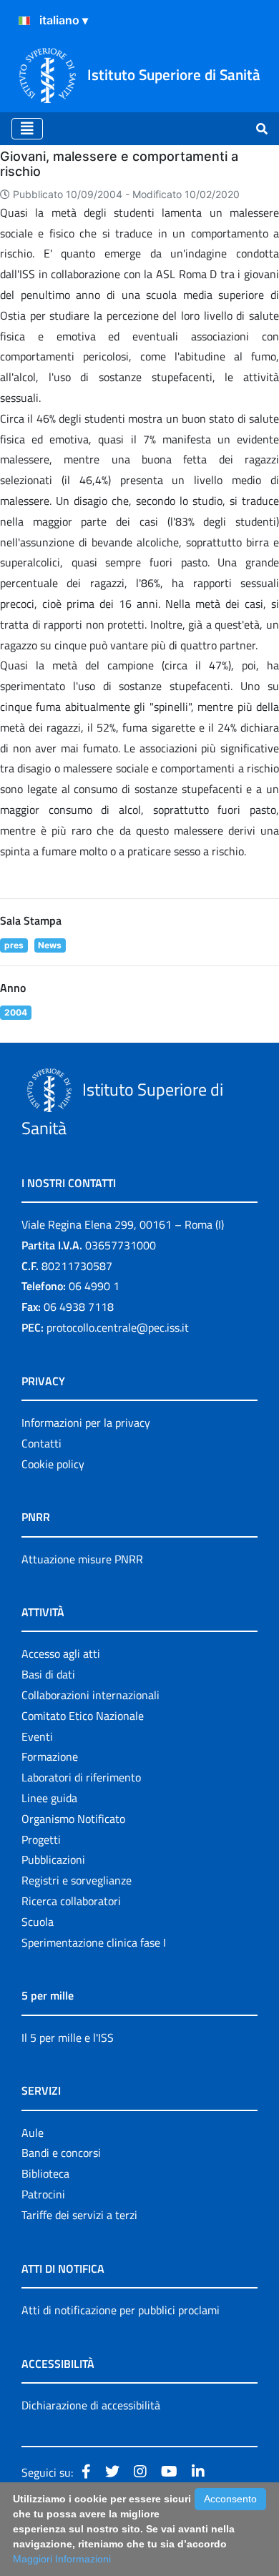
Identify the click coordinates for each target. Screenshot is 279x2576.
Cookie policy (53, 1464)
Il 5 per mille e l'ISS (68, 2037)
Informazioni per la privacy (86, 1422)
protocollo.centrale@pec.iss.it (118, 1327)
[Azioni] (24, 21)
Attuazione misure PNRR (82, 1559)
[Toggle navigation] (27, 129)
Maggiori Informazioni (62, 2559)
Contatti (41, 1443)
